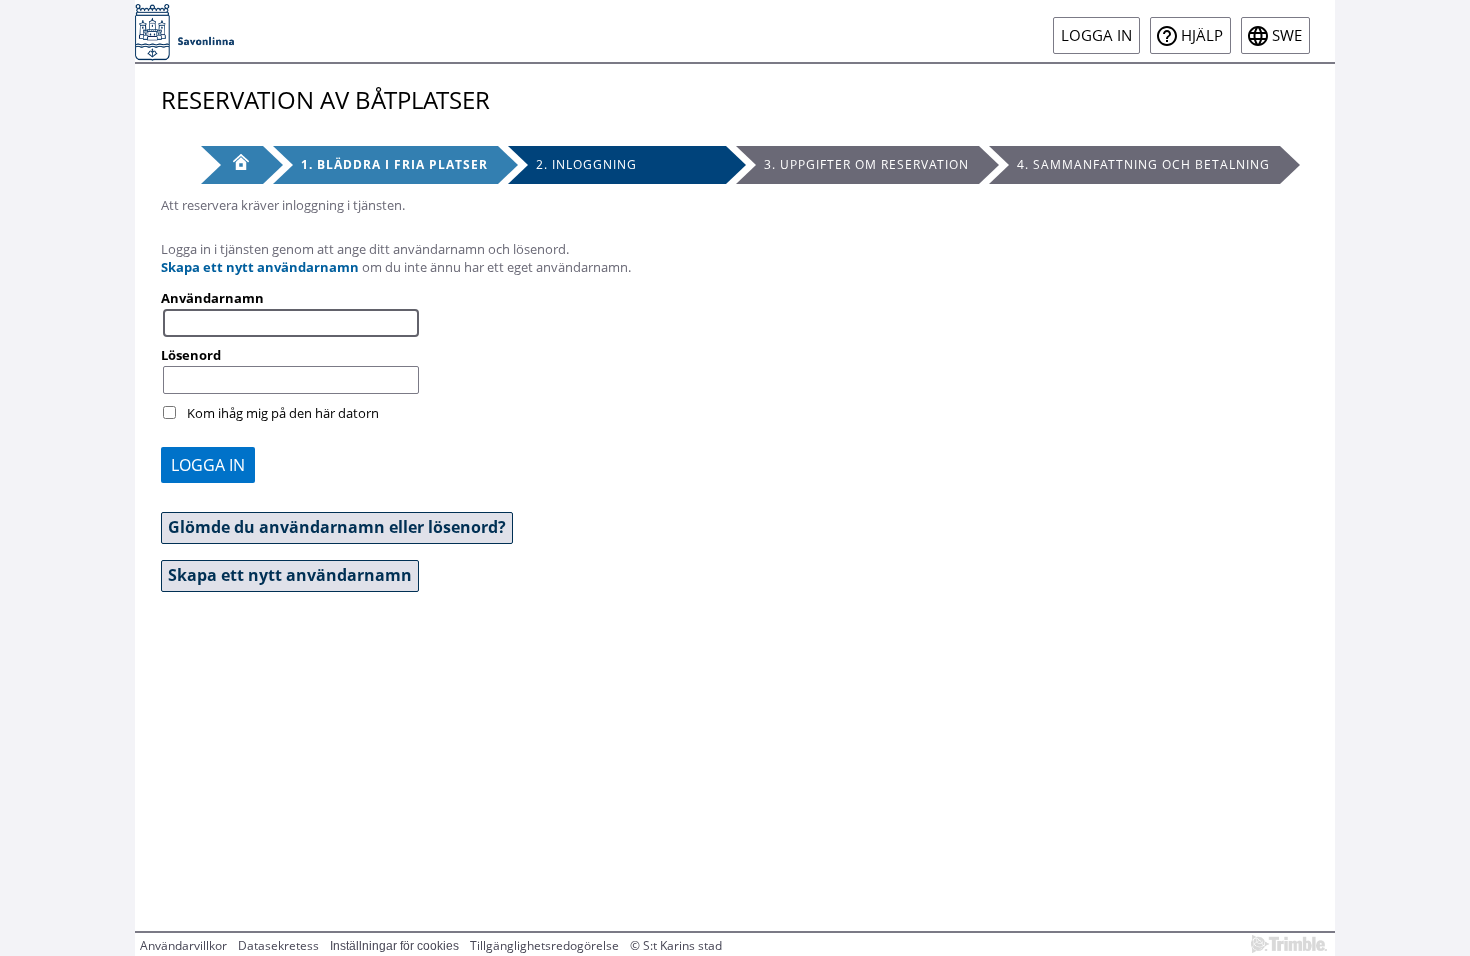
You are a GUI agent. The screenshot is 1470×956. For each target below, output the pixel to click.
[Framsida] (232, 165)
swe (1287, 35)
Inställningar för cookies (394, 946)
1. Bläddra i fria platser (394, 164)
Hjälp (1202, 35)
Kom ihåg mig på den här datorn (283, 413)
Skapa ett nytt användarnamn (260, 267)
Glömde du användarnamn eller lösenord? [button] (337, 527)
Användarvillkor (183, 945)
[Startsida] (184, 31)
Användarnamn (212, 298)
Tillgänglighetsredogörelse (544, 945)
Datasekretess (278, 945)
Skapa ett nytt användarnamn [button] (290, 575)
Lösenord (191, 355)
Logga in (1096, 35)
